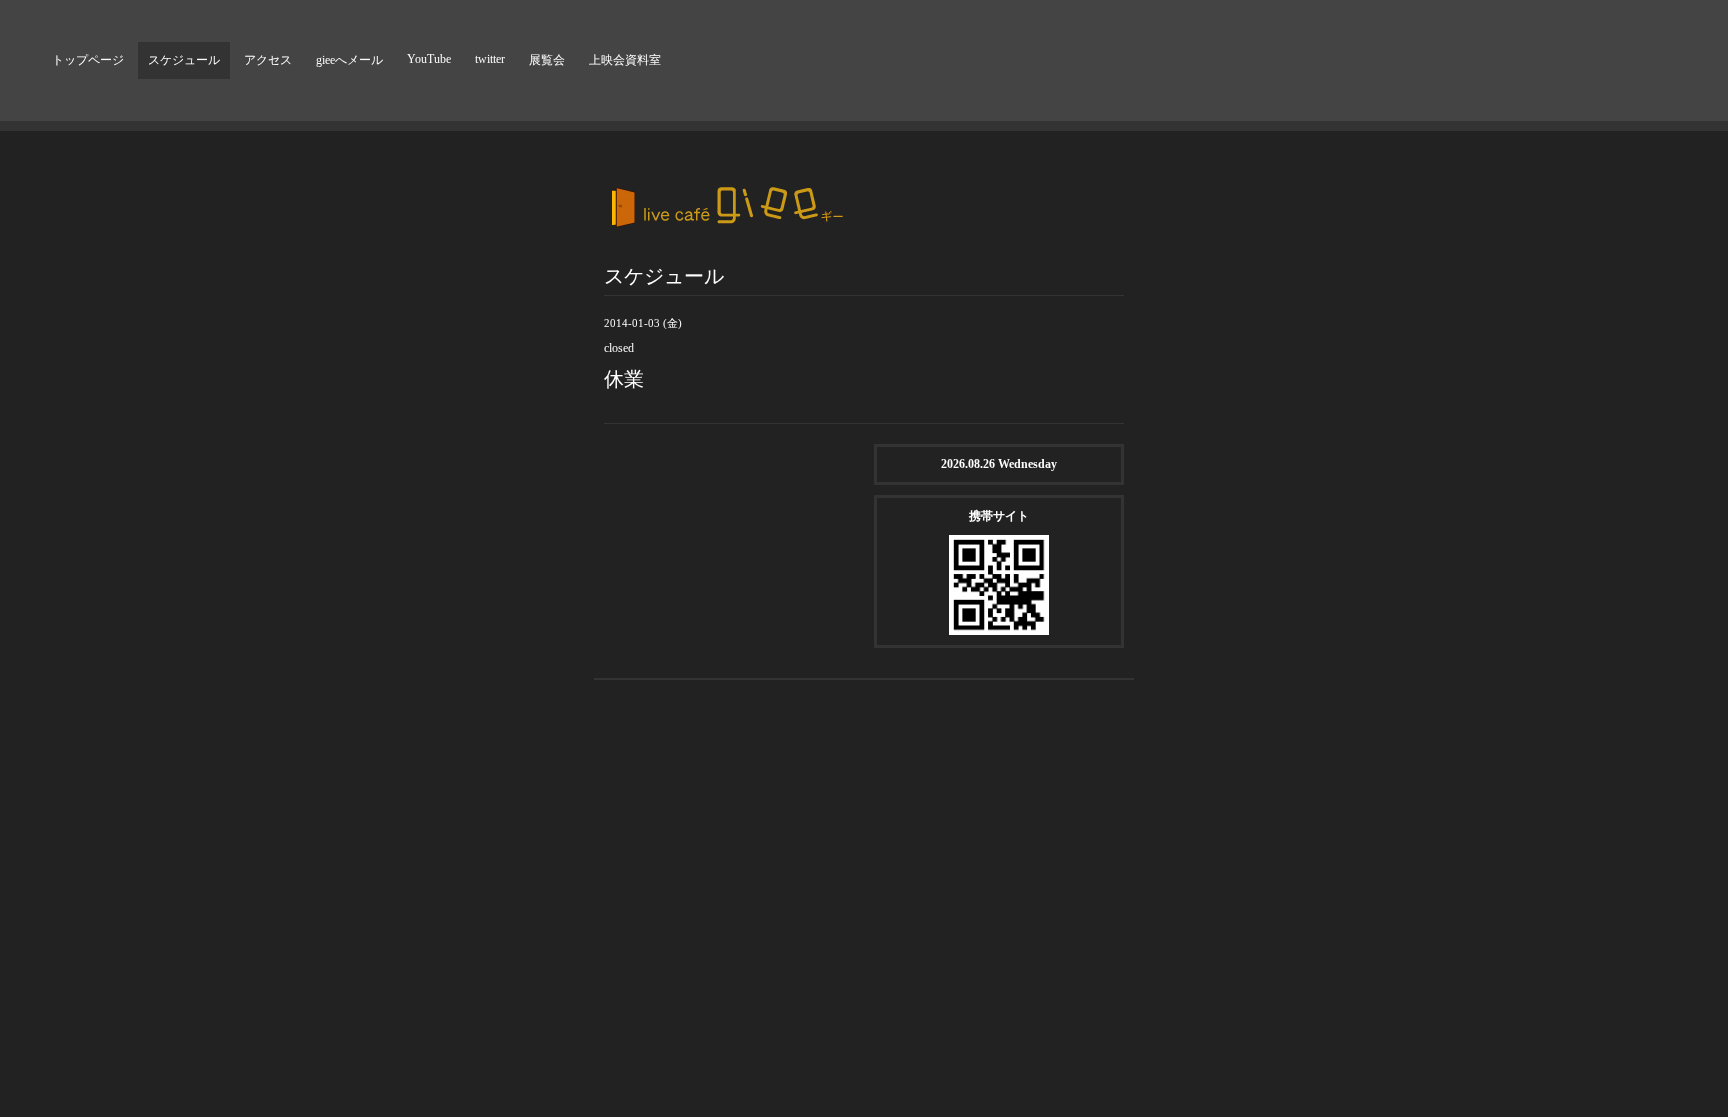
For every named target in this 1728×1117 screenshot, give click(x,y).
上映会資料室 (625, 60)
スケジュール (184, 60)
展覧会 (547, 60)
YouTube (429, 59)
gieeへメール (349, 60)
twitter (490, 59)
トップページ (88, 60)
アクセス (268, 60)
